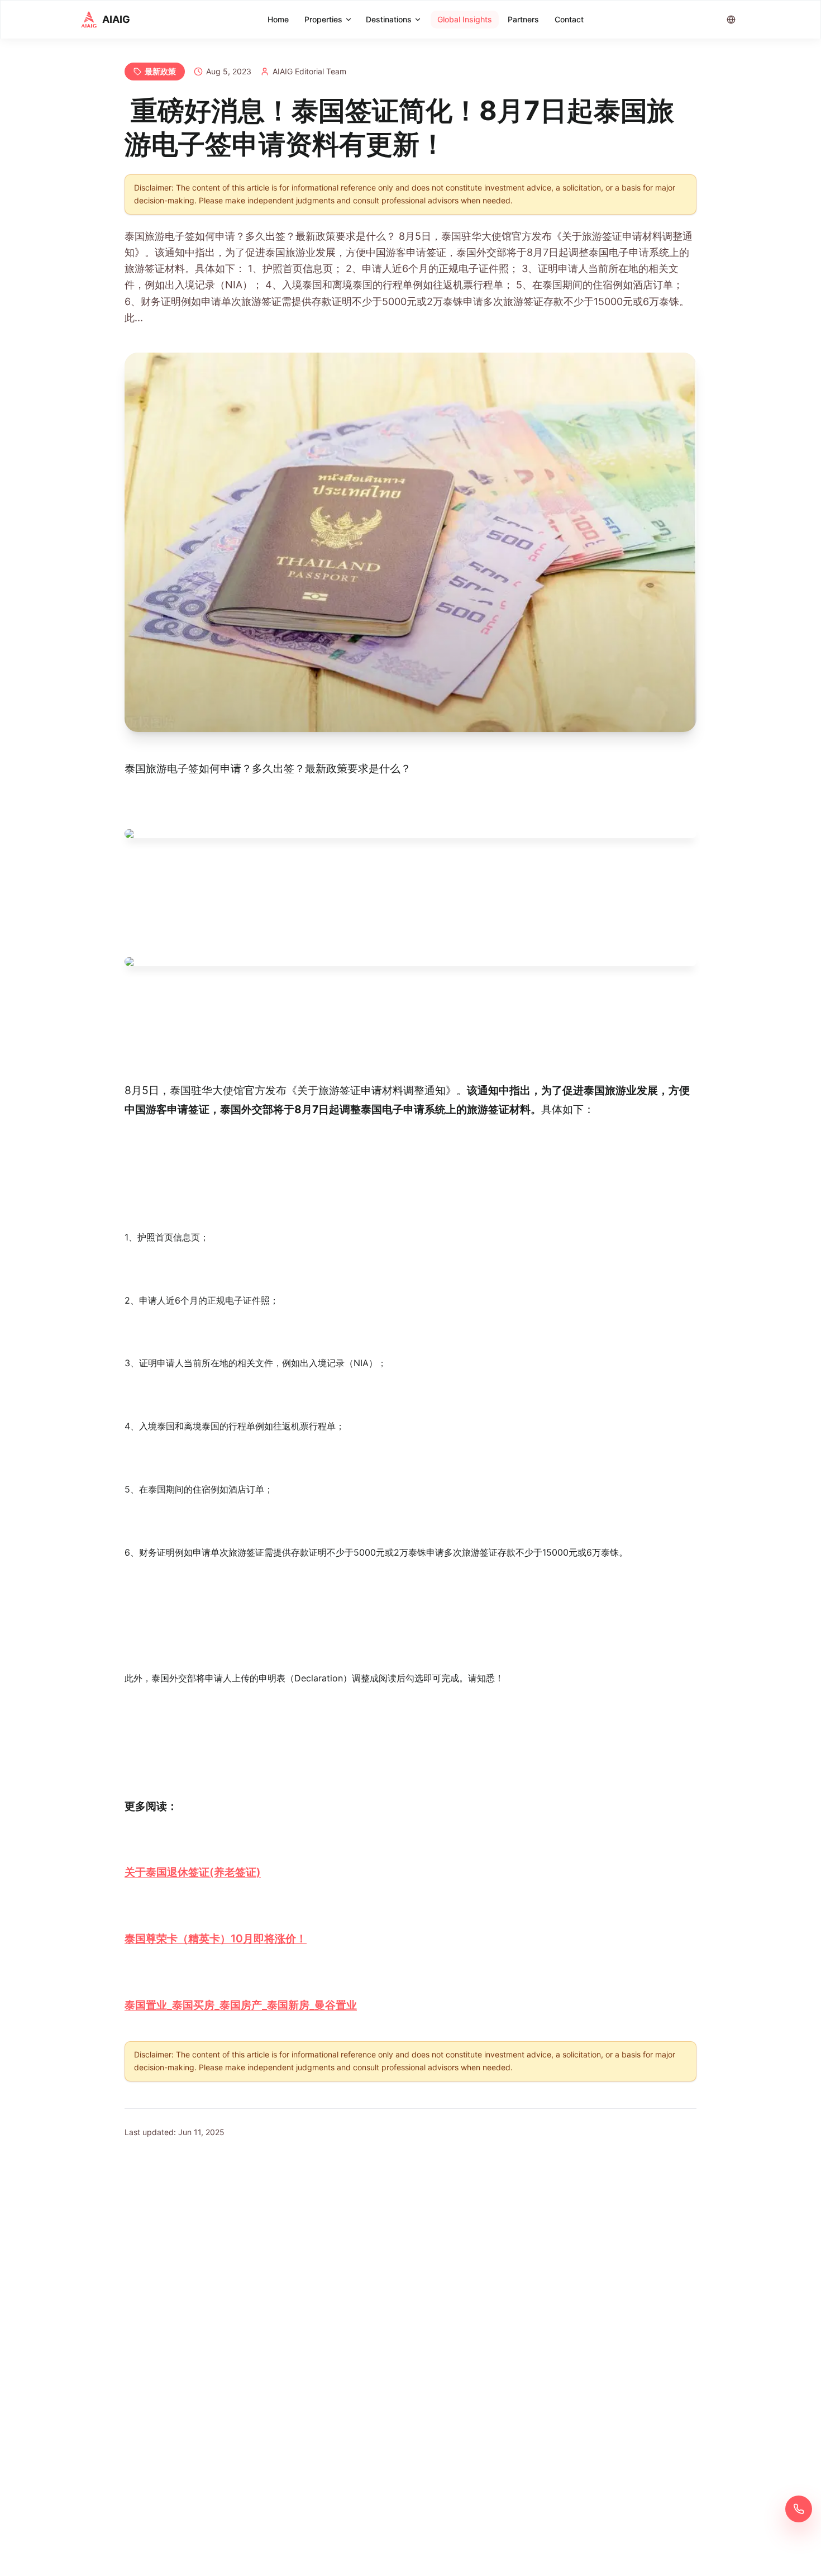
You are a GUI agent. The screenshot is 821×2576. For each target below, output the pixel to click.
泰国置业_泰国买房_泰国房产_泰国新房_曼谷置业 (241, 2005)
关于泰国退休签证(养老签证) (193, 1872)
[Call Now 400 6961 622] (799, 2509)
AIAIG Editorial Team (309, 71)
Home (278, 19)
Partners (523, 19)
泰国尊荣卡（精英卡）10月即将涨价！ (216, 1938)
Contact (569, 19)
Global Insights (465, 19)
